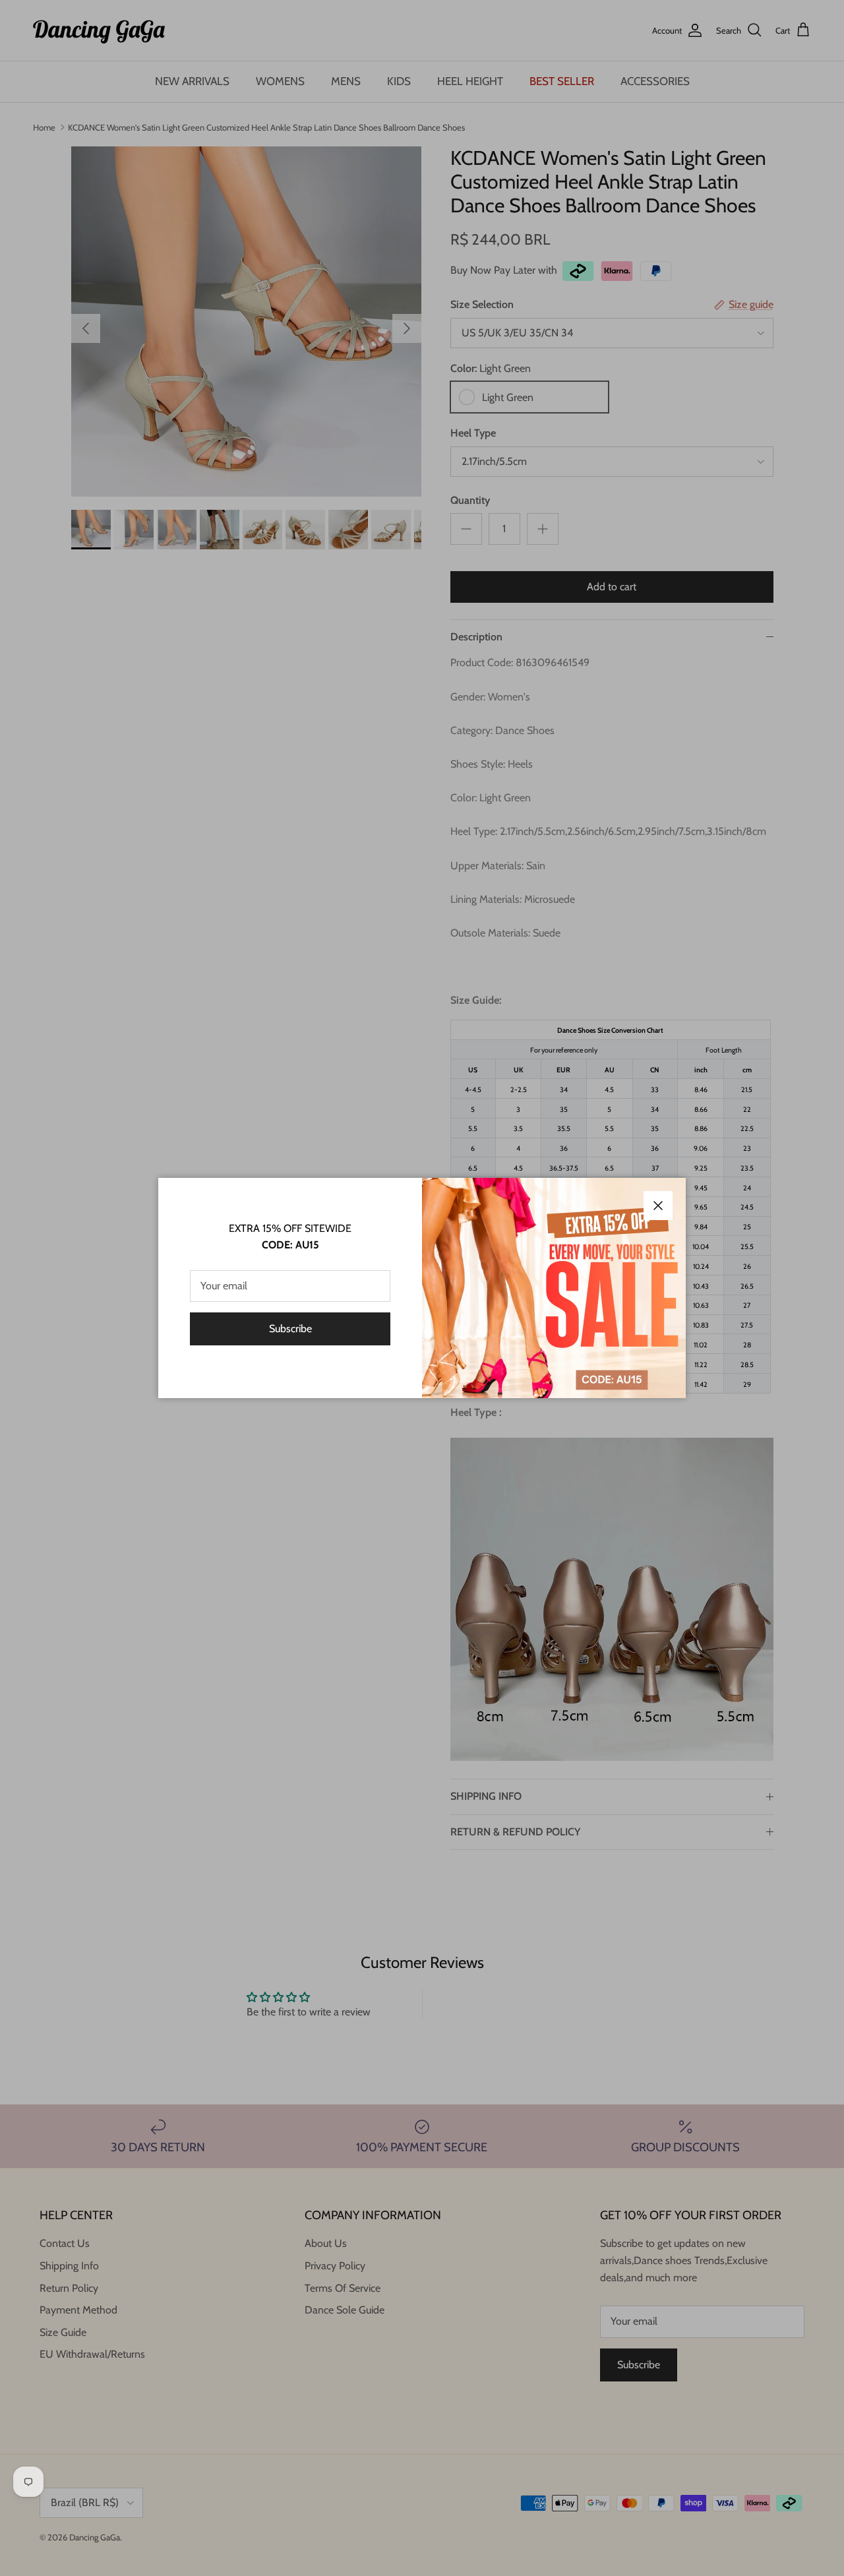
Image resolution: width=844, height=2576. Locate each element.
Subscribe (290, 1329)
